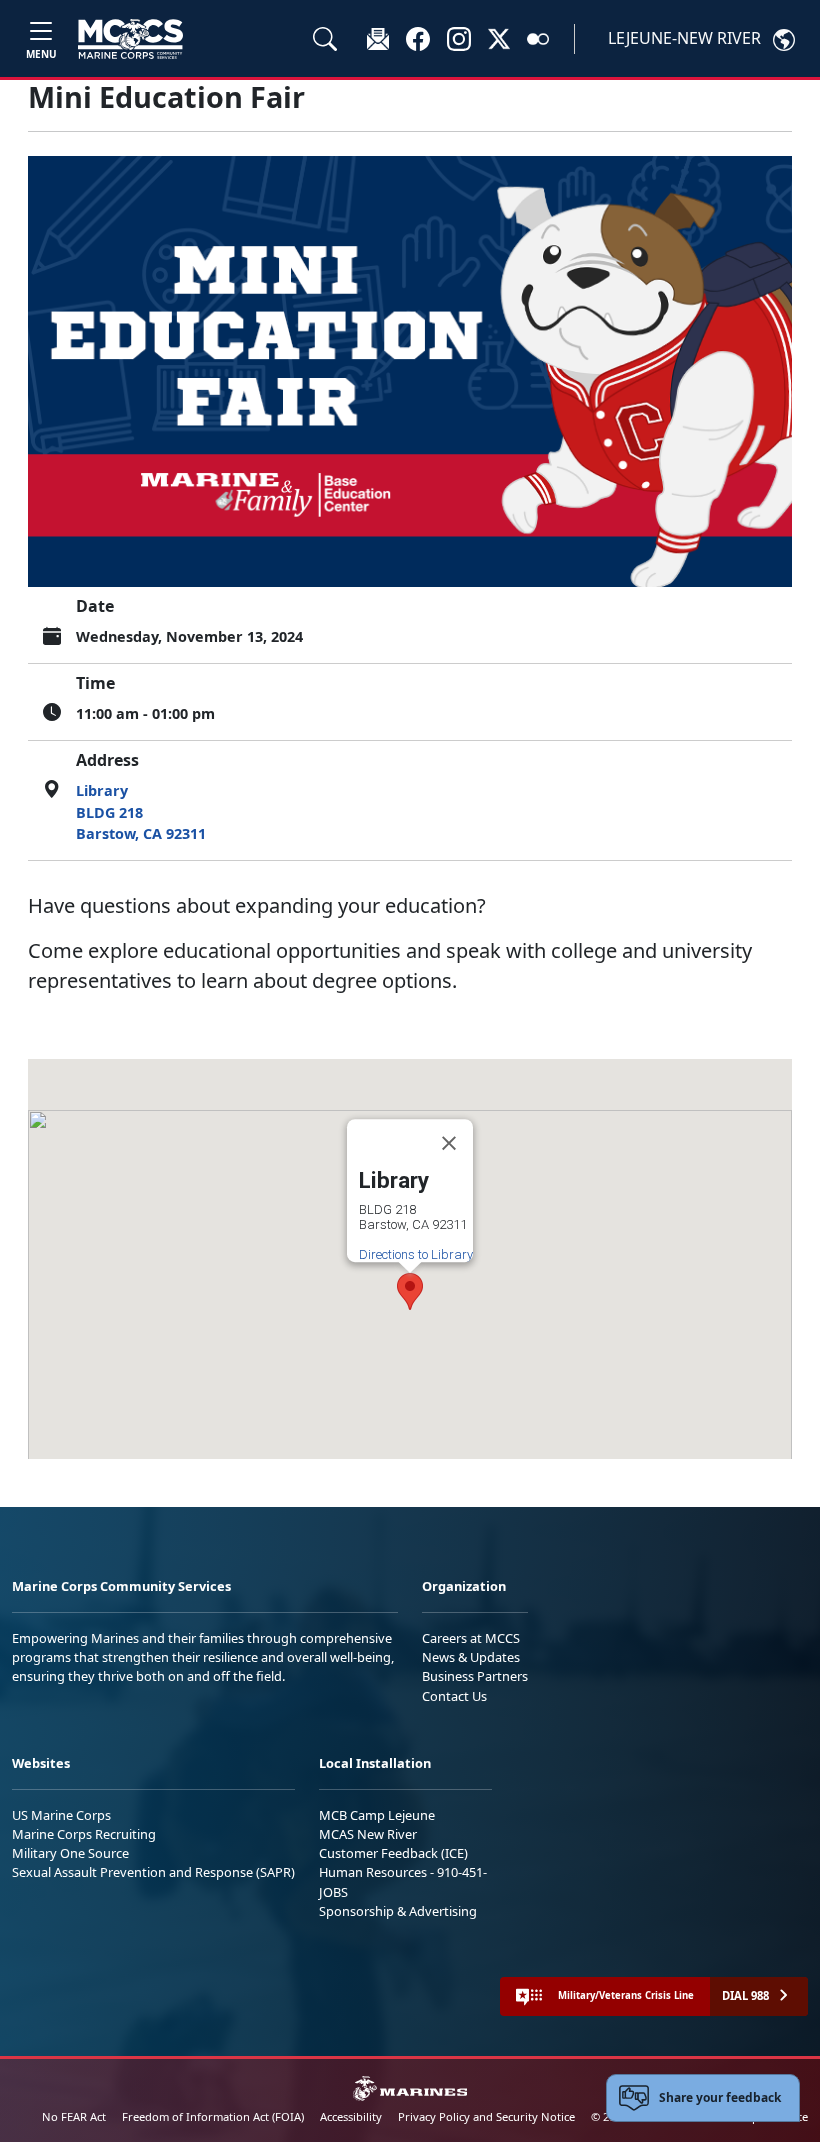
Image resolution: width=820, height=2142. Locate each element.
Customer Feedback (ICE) (393, 1853)
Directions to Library (416, 1254)
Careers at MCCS (471, 1638)
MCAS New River (368, 1834)
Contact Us (454, 1696)
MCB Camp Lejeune (377, 1815)
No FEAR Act (74, 2116)
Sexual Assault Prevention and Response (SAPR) (153, 1872)
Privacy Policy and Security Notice (486, 2116)
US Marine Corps (61, 1815)
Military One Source (70, 1853)
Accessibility (351, 2116)
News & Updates (471, 1657)
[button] (418, 38)
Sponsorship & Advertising (398, 1911)
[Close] (449, 1143)
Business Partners (475, 1676)
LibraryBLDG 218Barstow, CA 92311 (141, 812)
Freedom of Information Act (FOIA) (213, 2116)
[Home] (130, 39)
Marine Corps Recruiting (84, 1834)
